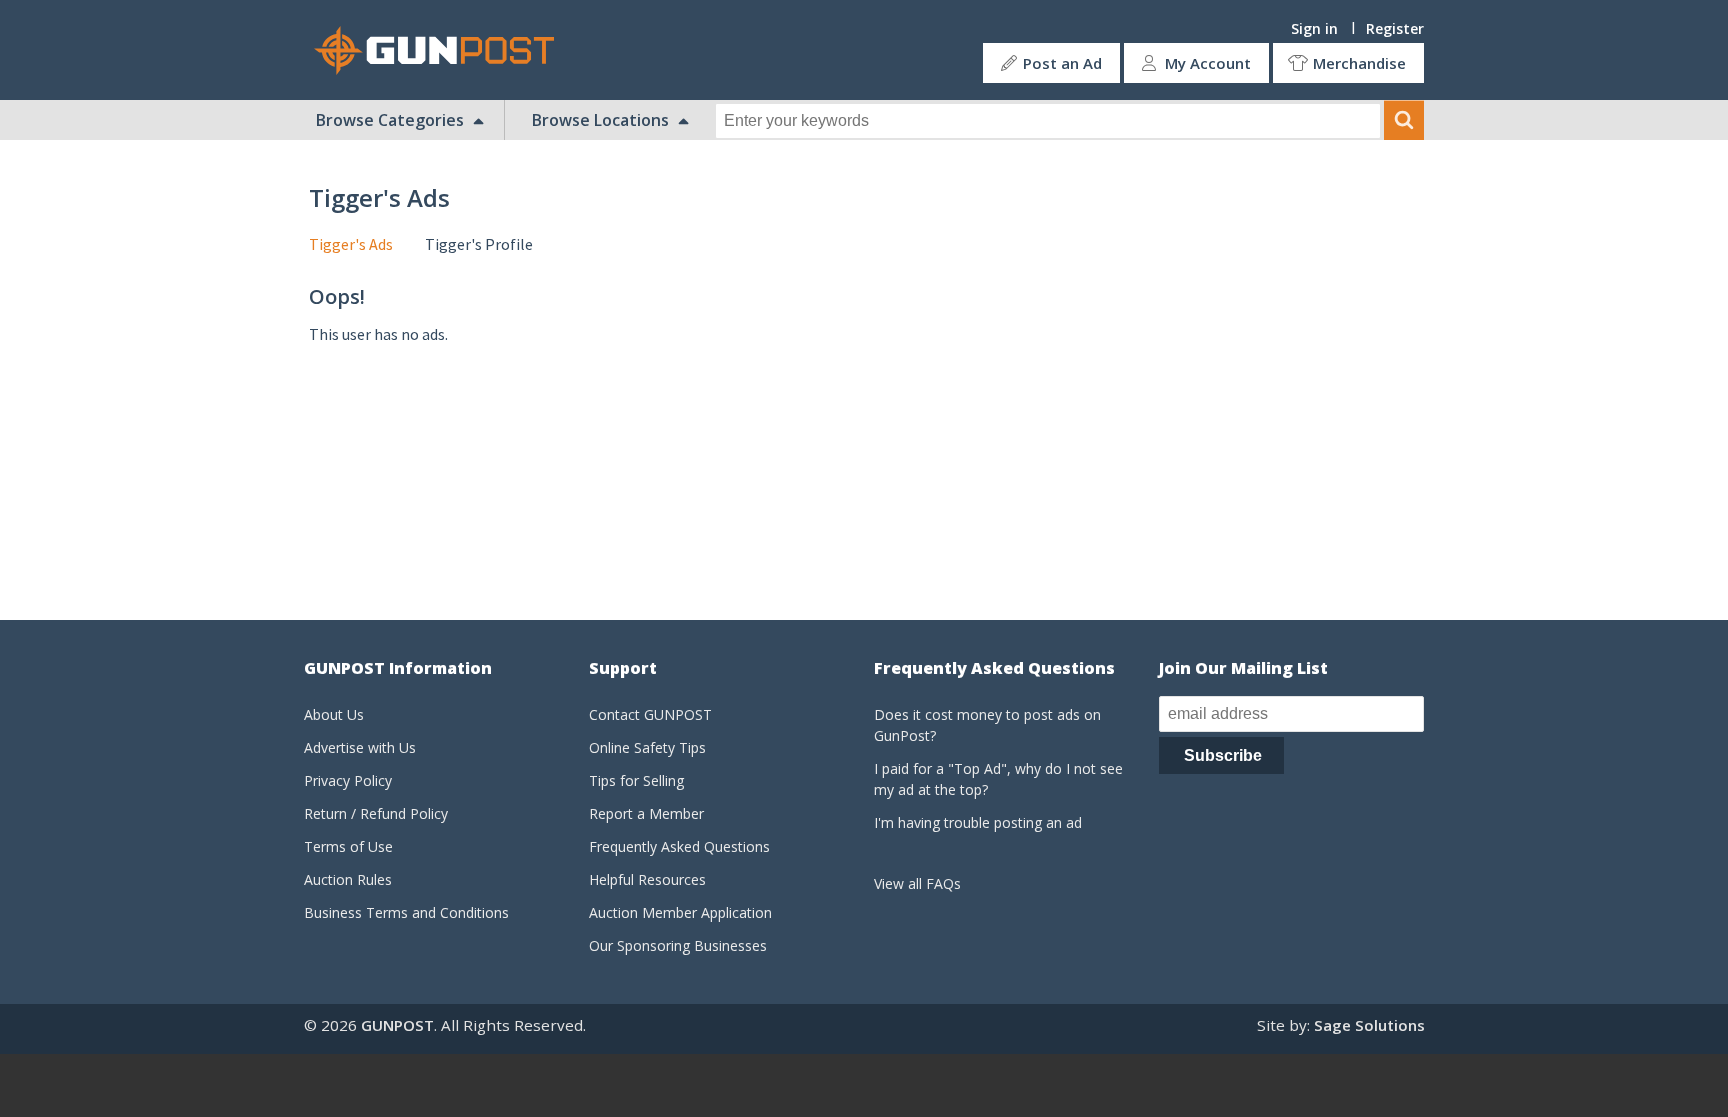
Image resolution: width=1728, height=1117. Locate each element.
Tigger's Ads (351, 244)
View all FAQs (917, 883)
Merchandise (1359, 63)
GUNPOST (397, 1025)
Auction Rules (348, 879)
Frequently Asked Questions (679, 846)
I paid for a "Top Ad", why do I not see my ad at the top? (998, 779)
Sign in (1314, 28)
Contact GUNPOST (650, 714)
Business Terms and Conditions (406, 912)
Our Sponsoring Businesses (678, 945)
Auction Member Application (680, 912)
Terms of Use (348, 846)
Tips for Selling (636, 780)
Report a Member (646, 813)
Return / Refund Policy (376, 813)
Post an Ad (1062, 63)
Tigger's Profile (479, 244)
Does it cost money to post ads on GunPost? (987, 725)
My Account (1208, 63)
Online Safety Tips (647, 747)
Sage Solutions (1369, 1025)
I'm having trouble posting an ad (978, 822)
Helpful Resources (647, 879)
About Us (334, 714)
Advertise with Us (360, 747)
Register (1395, 28)
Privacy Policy (348, 780)
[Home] (442, 50)
